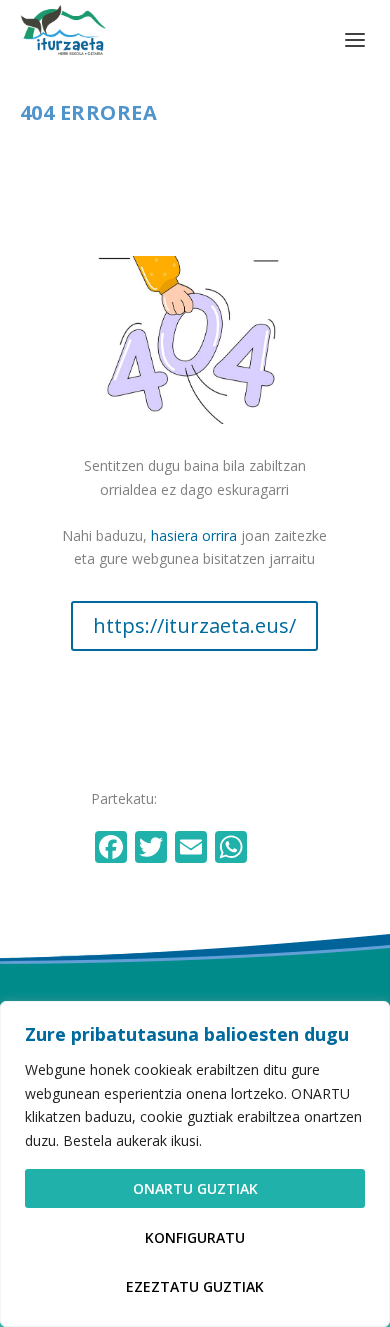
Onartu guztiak (195, 1188)
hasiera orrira (194, 535)
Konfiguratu (195, 1237)
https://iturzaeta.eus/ (194, 625)
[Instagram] (275, 849)
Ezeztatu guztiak (195, 1286)
